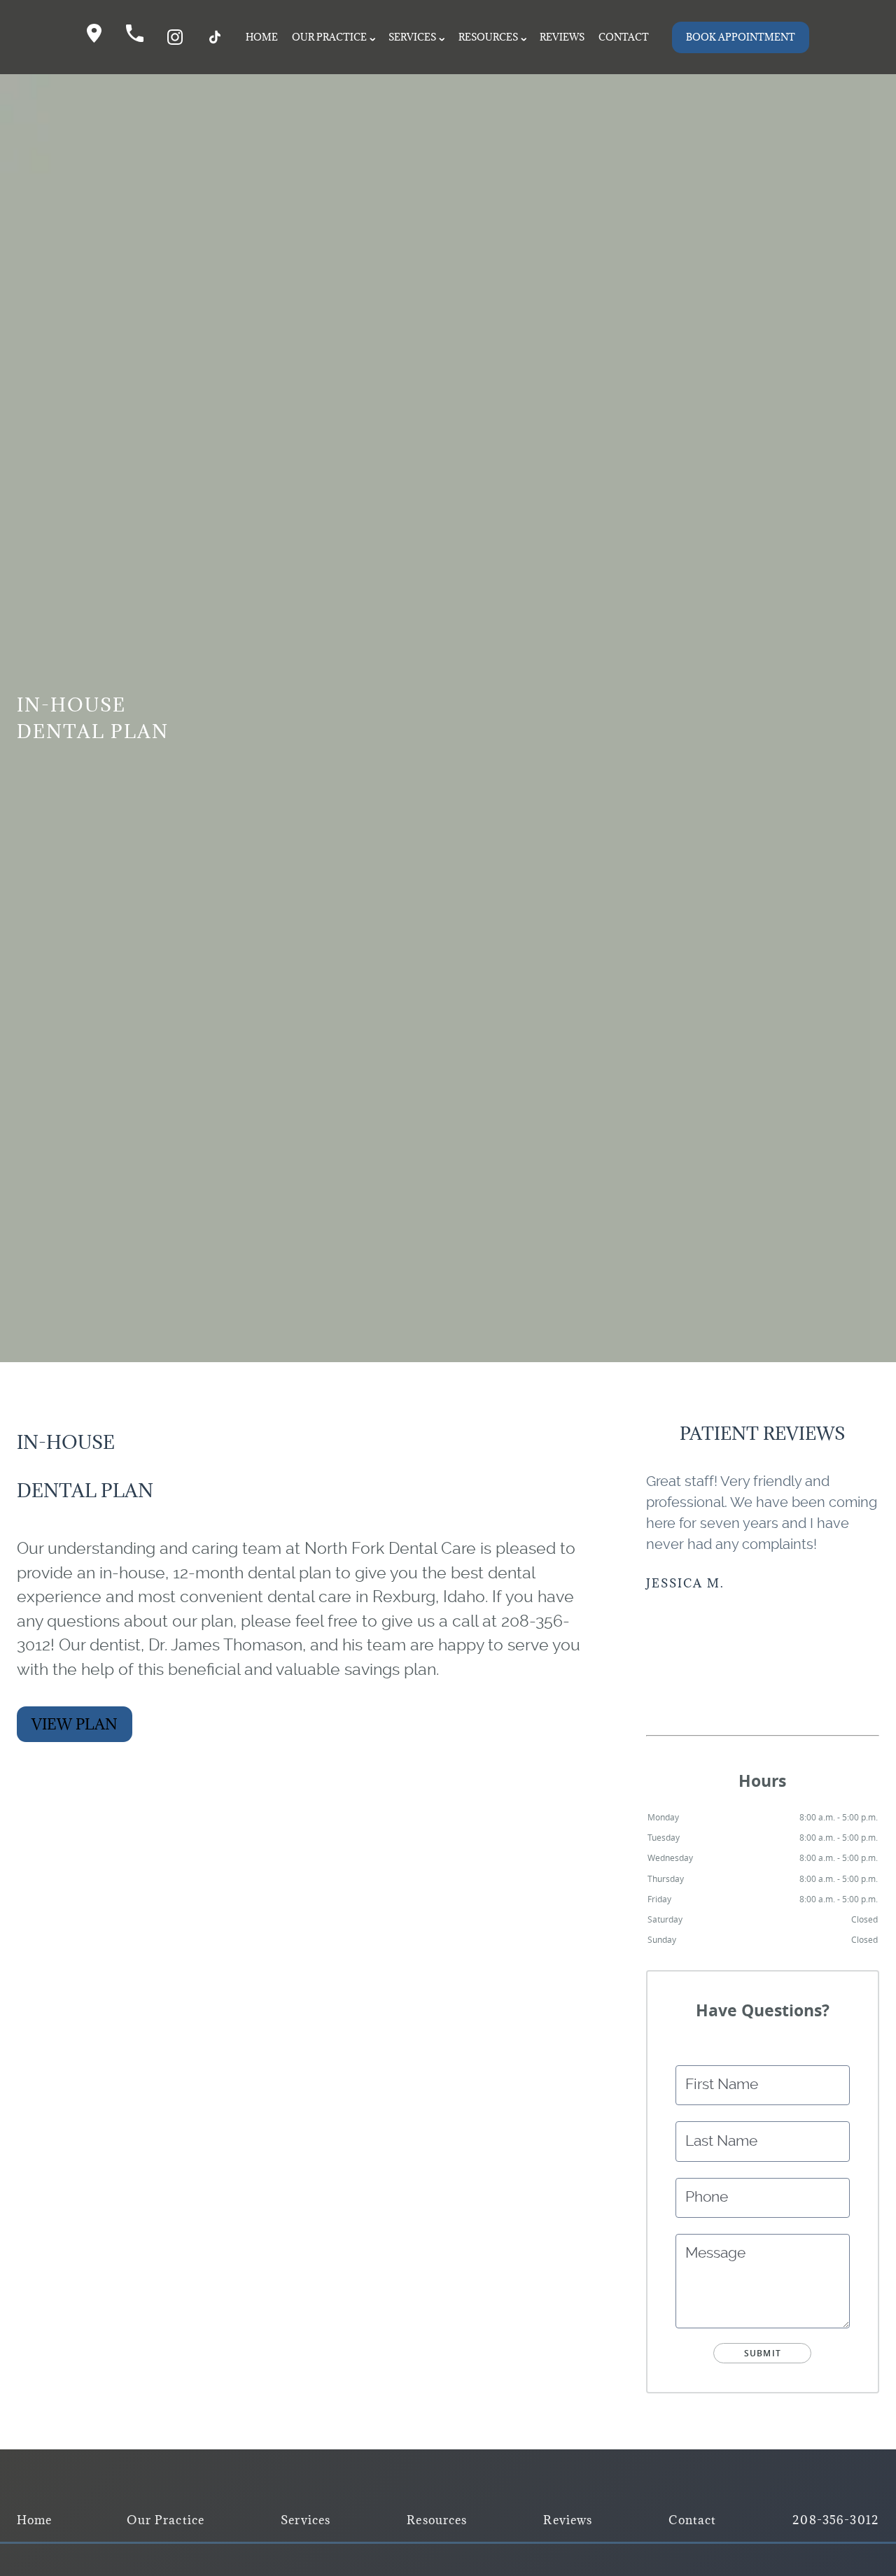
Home (262, 37)
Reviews (562, 37)
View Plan (75, 1724)
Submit (763, 2353)
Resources (488, 37)
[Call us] (135, 37)
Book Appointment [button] (741, 37)
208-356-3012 (836, 2520)
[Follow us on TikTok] (215, 37)
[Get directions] (94, 37)
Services (412, 37)
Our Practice (329, 37)
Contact (624, 37)
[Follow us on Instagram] (175, 37)
